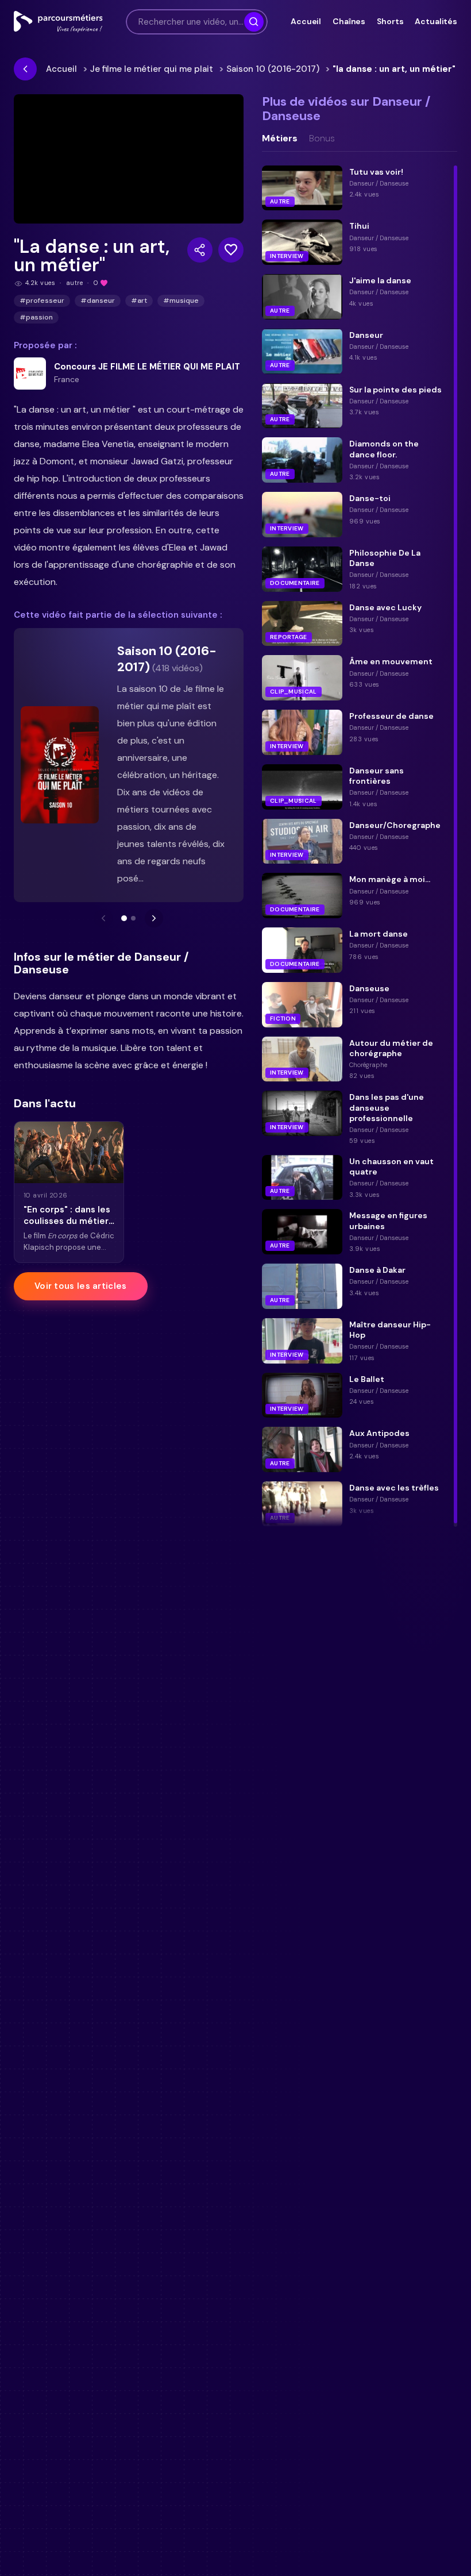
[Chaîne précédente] (103, 918)
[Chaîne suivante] (154, 918)
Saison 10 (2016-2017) (273, 69)
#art (139, 301)
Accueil (306, 21)
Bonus (322, 138)
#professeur (42, 301)
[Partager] (200, 250)
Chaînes (349, 21)
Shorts (390, 21)
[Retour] (25, 69)
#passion (36, 317)
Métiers (280, 138)
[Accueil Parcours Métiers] (58, 22)
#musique (181, 301)
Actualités (436, 21)
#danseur (98, 301)
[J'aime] (231, 250)
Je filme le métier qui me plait (152, 69)
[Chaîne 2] (133, 918)
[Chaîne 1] (124, 918)
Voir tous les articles (81, 1286)
